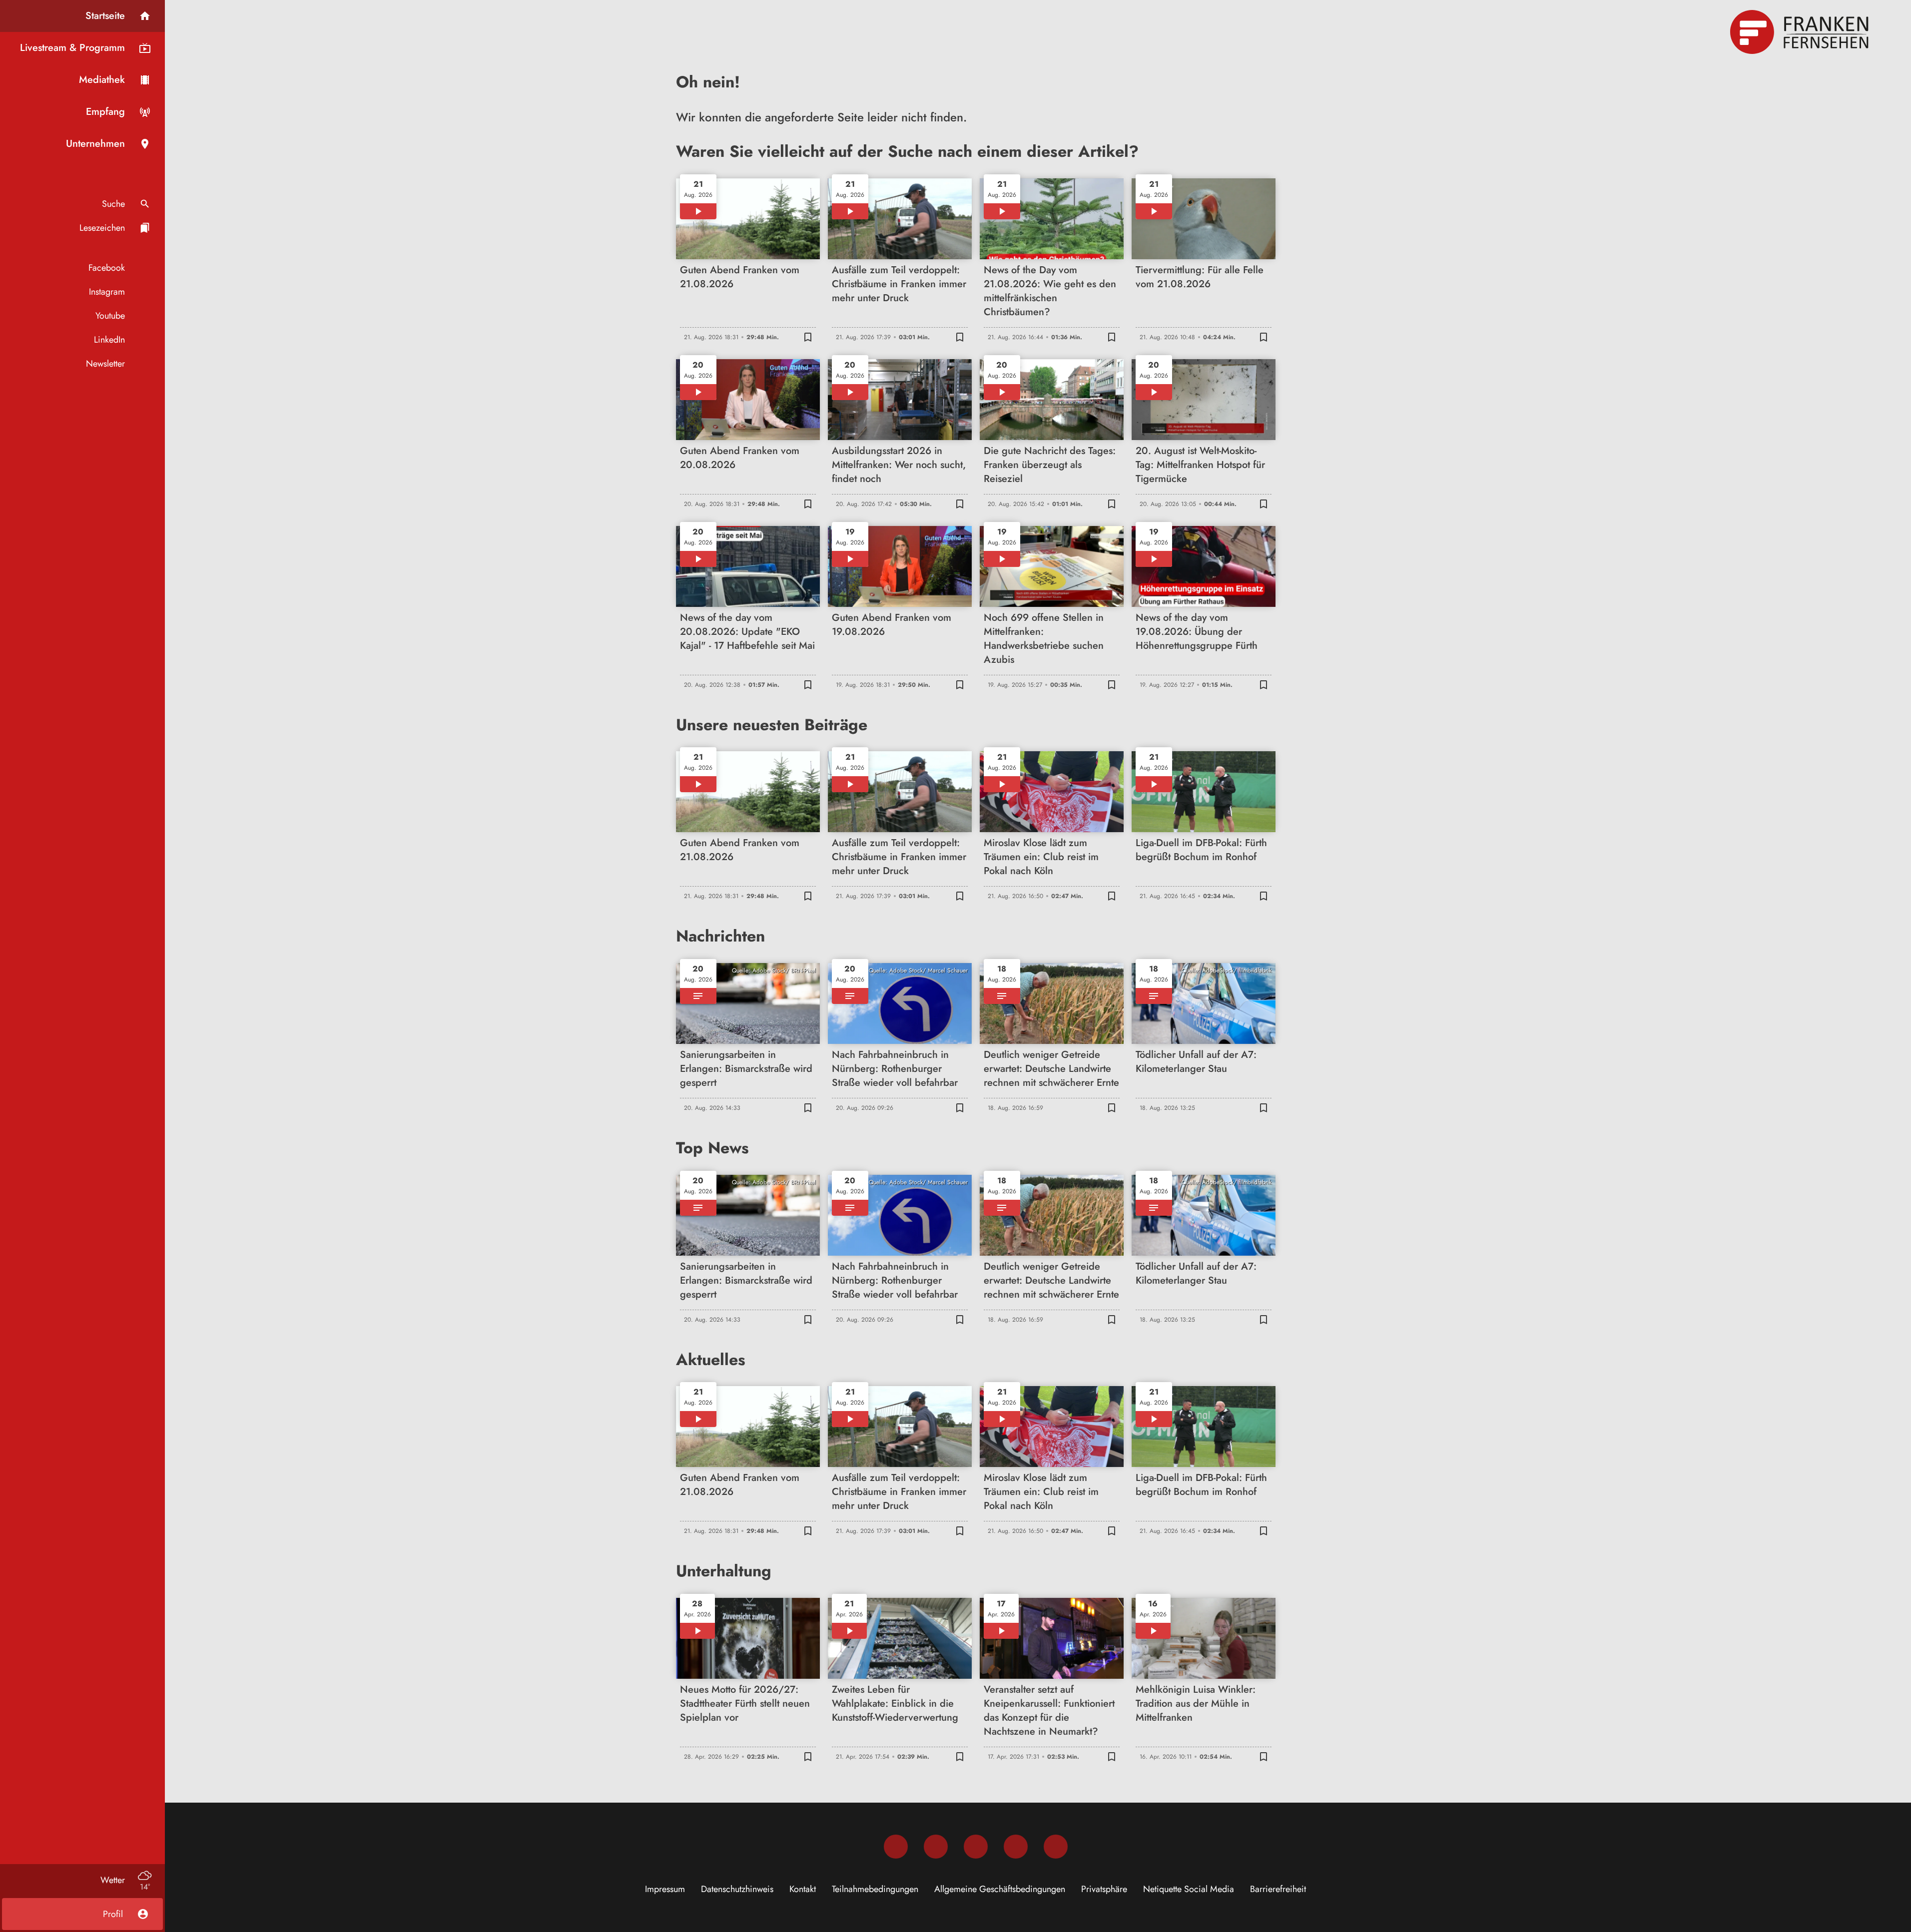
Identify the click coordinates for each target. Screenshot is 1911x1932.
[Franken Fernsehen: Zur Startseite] (1801, 32)
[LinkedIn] (1016, 1847)
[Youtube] (976, 1847)
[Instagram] (936, 1847)
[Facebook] (896, 1847)
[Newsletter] (1056, 1847)
